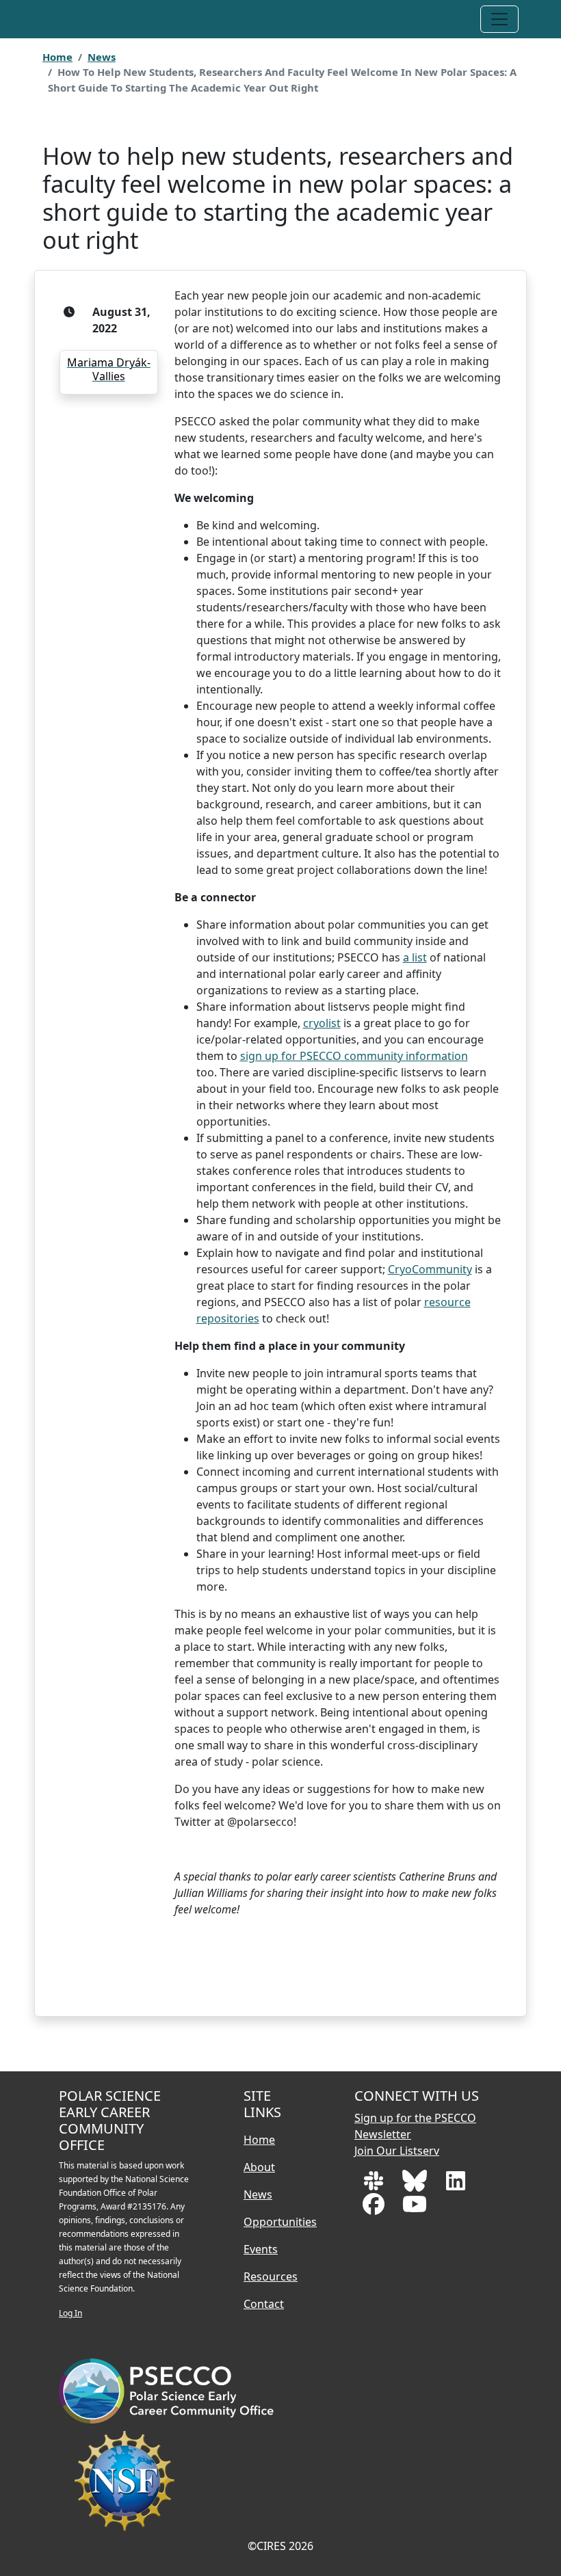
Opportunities (280, 2222)
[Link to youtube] (415, 2208)
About (259, 2167)
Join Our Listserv (397, 2151)
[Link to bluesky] (416, 2185)
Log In (70, 2313)
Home (57, 57)
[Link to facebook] (375, 2208)
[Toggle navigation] (499, 19)
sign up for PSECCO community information (354, 1056)
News (102, 57)
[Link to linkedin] (456, 2185)
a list (415, 957)
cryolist (322, 1023)
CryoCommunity (430, 1269)
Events (261, 2249)
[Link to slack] (375, 2185)
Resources (271, 2276)
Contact (264, 2304)
